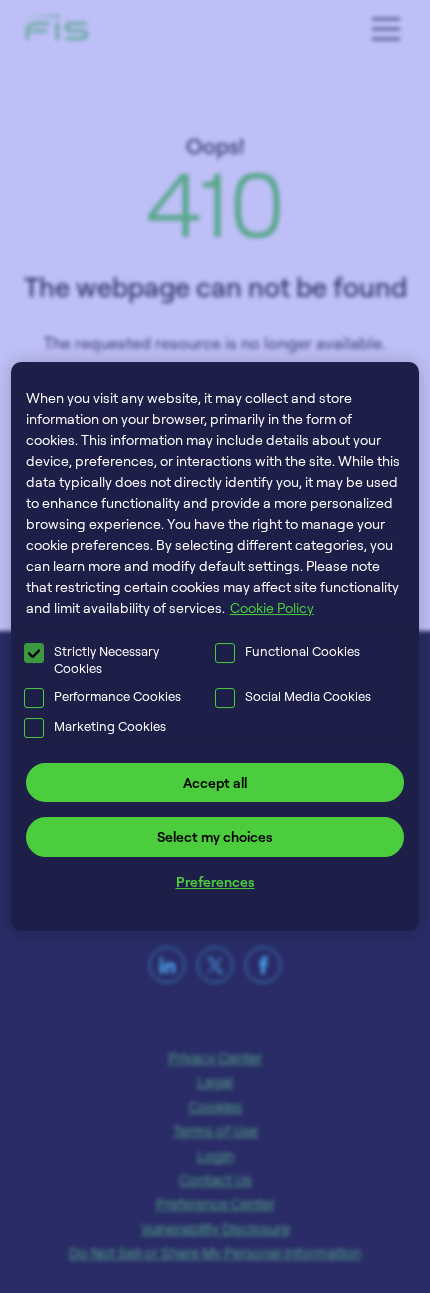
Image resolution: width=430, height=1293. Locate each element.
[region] (215, 647)
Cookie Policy (272, 607)
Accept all (215, 782)
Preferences (215, 881)
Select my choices (215, 836)
